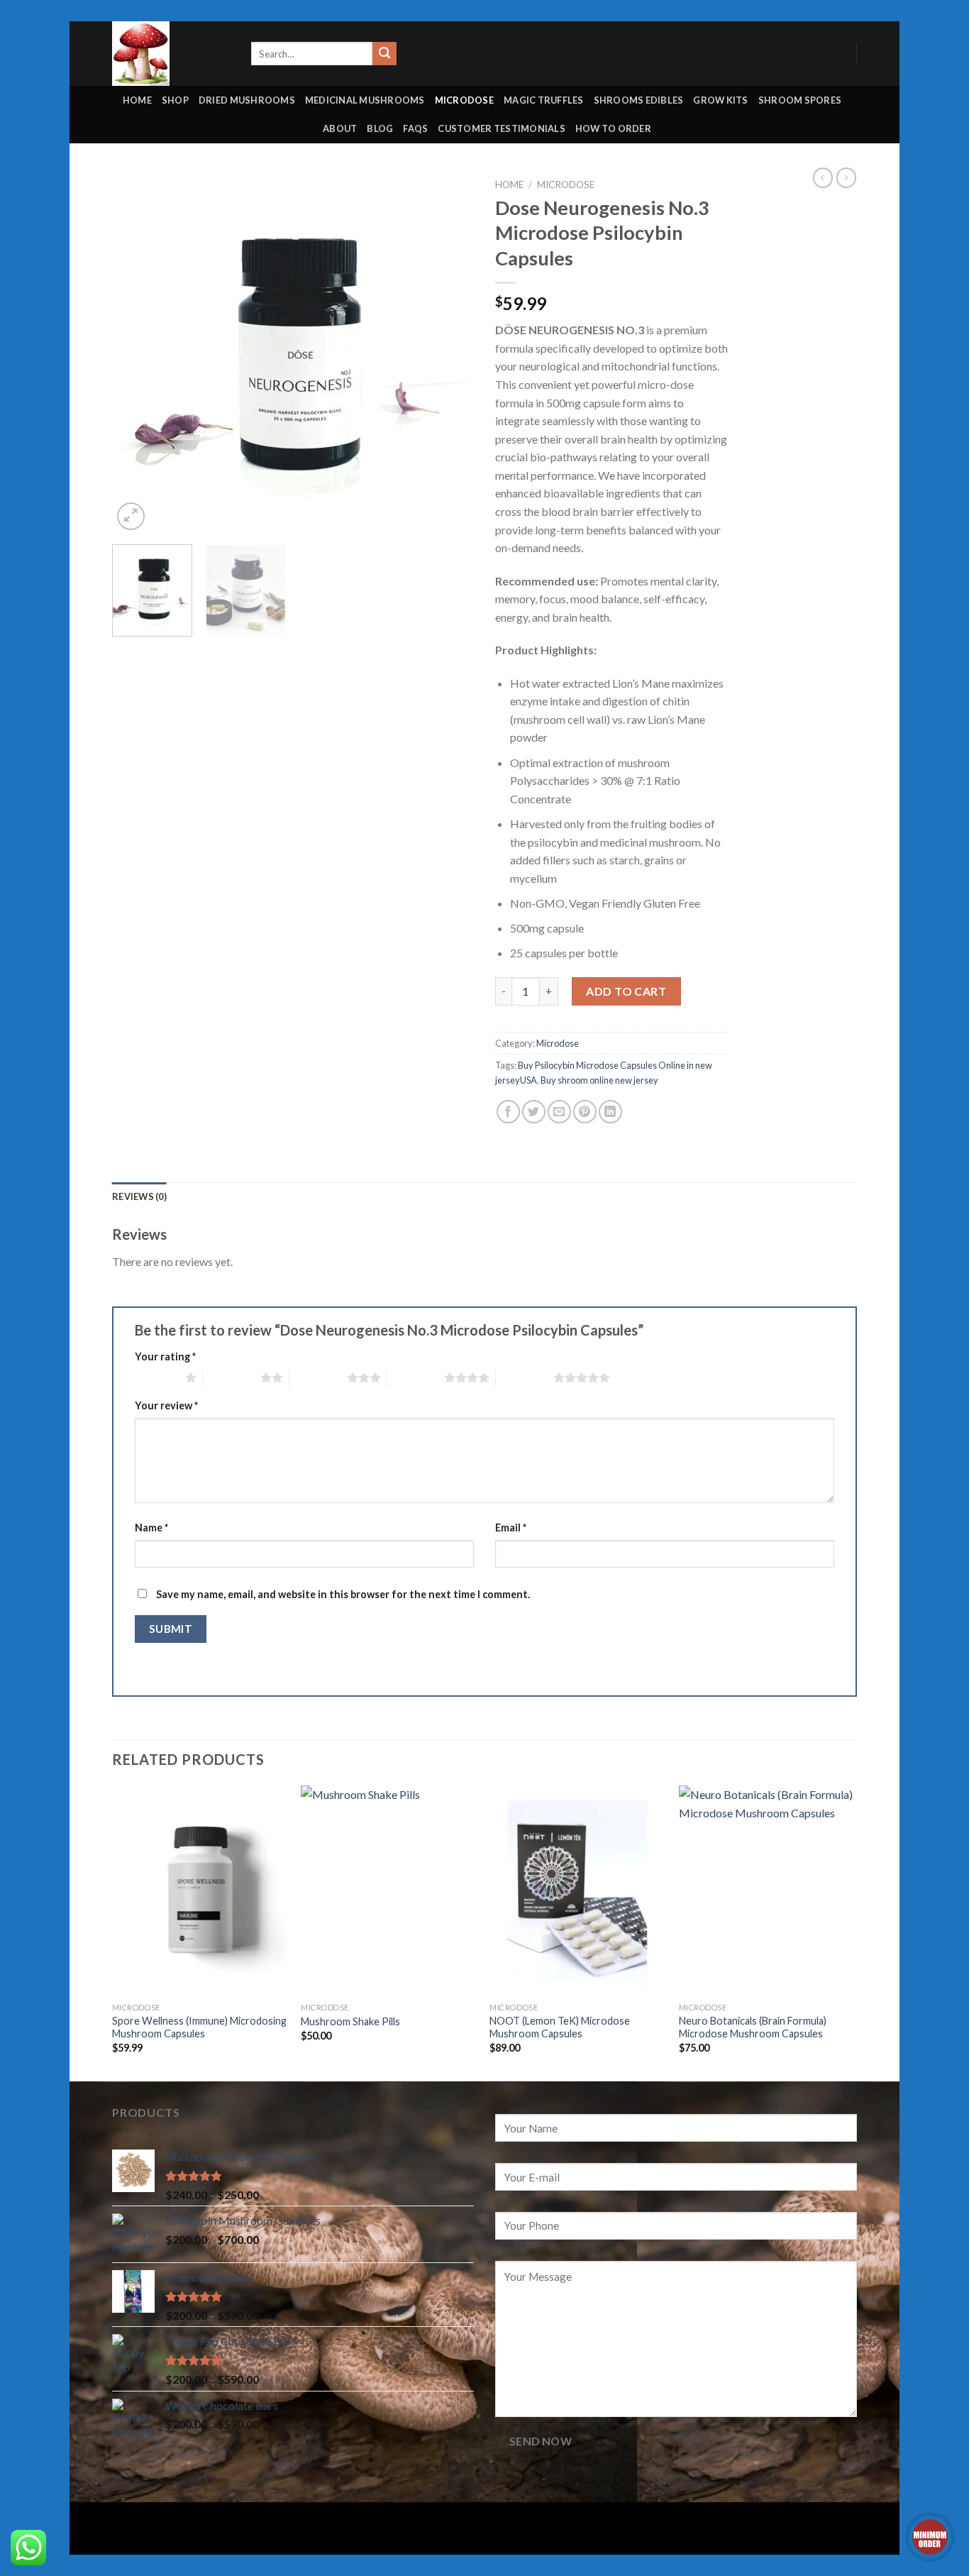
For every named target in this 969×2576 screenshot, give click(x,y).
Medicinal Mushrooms (365, 100)
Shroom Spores (800, 100)
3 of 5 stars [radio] (318, 1377)
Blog (380, 128)
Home (137, 100)
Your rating (165, 1356)
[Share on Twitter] (534, 1112)
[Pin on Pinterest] (585, 1112)
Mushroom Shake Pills (350, 2021)
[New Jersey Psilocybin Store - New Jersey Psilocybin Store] (171, 54)
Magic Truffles (544, 100)
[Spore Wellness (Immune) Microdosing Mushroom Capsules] (200, 1890)
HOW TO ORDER (613, 128)
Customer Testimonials (501, 128)
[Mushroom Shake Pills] (388, 1890)
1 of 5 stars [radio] (156, 1377)
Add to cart (626, 991)
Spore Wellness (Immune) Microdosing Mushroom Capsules (199, 2027)
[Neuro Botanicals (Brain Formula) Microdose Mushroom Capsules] (766, 1890)
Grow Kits (720, 100)
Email (511, 1528)
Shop (175, 100)
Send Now (541, 2441)
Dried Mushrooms (247, 100)
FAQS (415, 128)
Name (151, 1528)
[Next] (449, 353)
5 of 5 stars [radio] (525, 1377)
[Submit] (384, 54)
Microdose (464, 100)
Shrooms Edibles (639, 100)
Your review (166, 1405)
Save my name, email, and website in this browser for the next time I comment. (343, 1594)
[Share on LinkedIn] (610, 1112)
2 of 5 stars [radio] (232, 1377)
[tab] (139, 1196)
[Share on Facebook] (508, 1112)
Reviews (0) (139, 1196)
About (340, 128)
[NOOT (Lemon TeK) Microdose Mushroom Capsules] (577, 1890)
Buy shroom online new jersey (599, 1080)
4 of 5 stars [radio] (415, 1377)
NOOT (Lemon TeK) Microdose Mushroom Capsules (560, 2027)
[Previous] (137, 353)
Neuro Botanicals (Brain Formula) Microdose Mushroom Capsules (753, 2027)
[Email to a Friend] (559, 1112)
